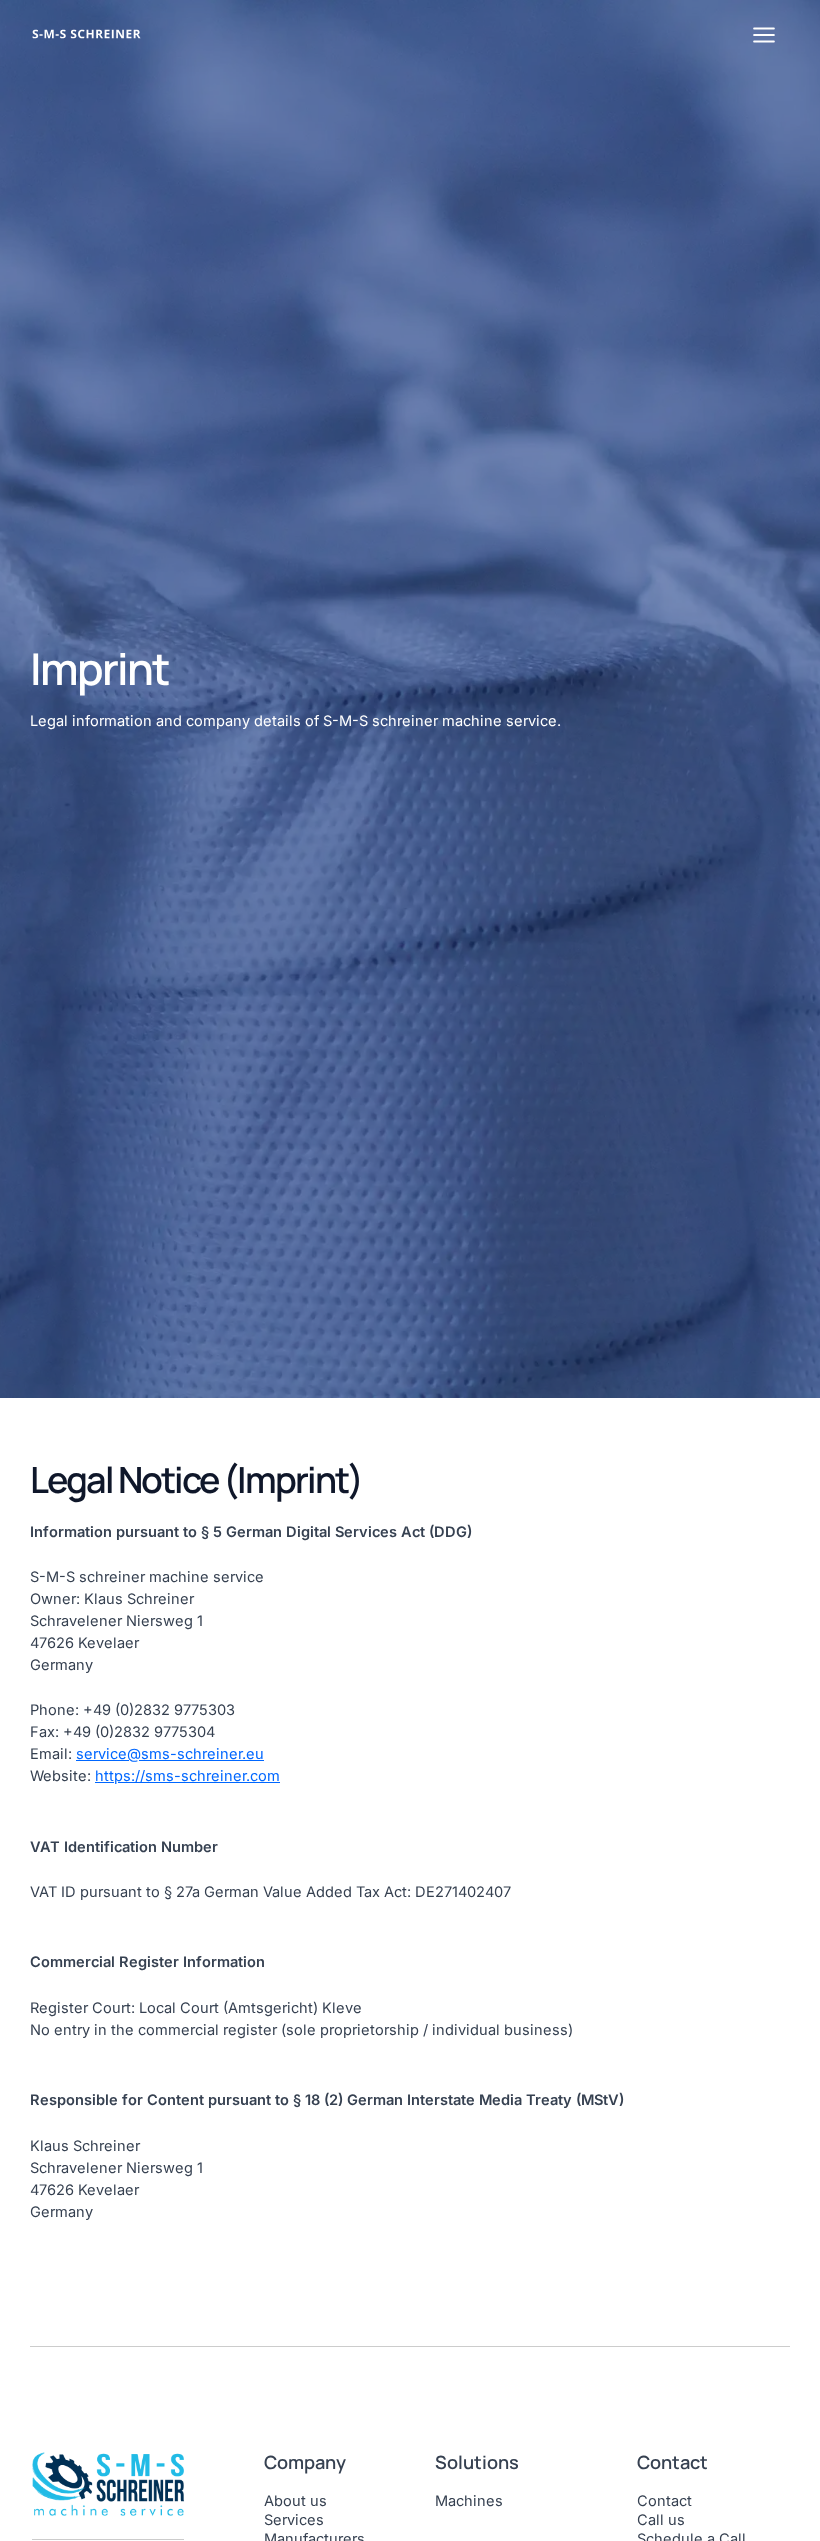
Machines (469, 2501)
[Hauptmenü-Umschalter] (764, 35)
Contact (664, 2501)
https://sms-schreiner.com (187, 1776)
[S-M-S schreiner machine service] (92, 33)
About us (295, 2501)
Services (294, 2520)
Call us (661, 2520)
